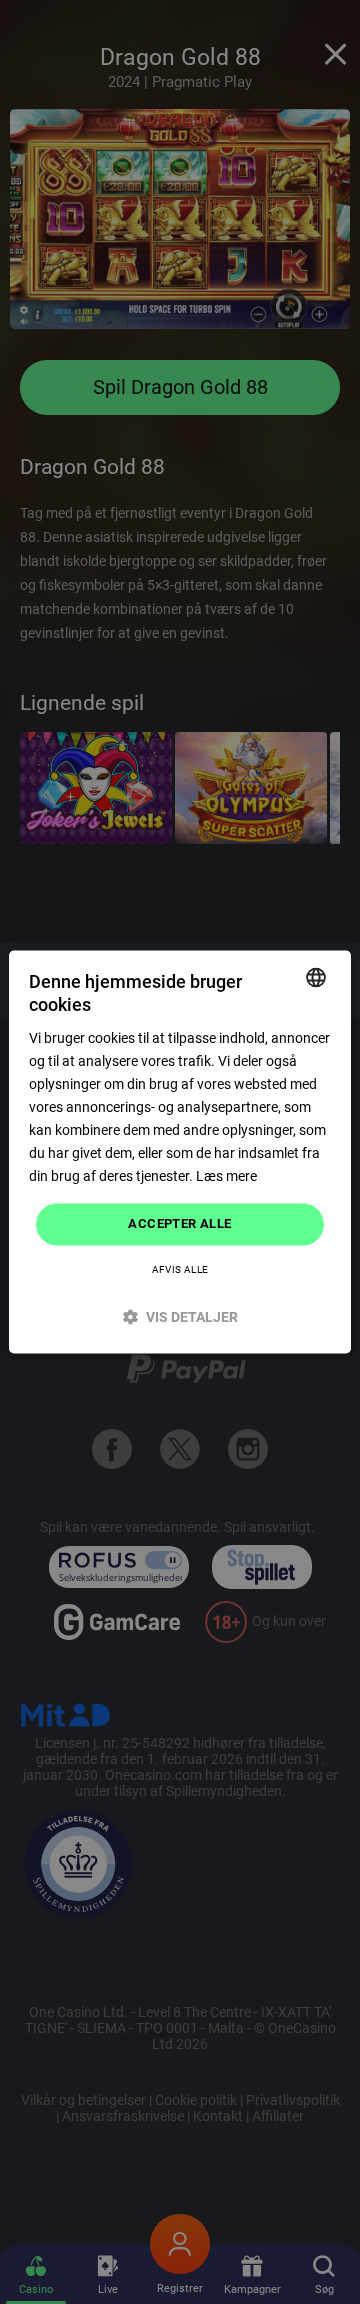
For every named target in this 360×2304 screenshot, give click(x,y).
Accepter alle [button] (179, 1224)
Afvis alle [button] (180, 1270)
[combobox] (316, 977)
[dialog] (180, 1151)
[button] (180, 1317)
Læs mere (226, 1177)
